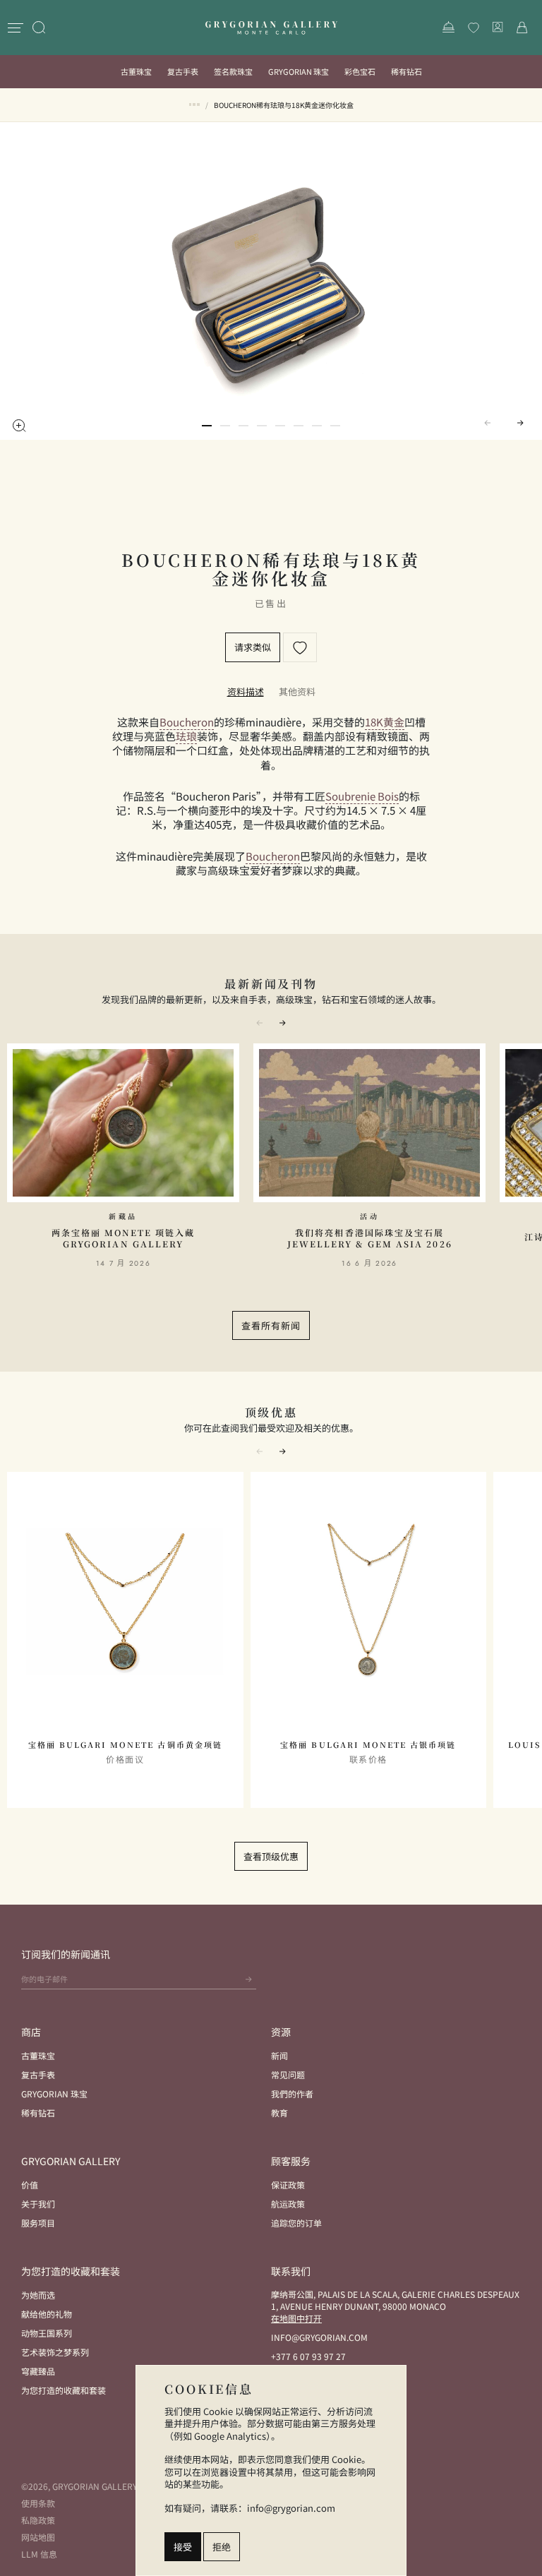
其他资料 (297, 691)
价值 (30, 2185)
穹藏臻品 (38, 2371)
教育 (279, 2113)
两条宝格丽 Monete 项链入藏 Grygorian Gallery (124, 1238)
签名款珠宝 (233, 71)
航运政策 (288, 2204)
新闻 (279, 2055)
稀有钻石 (406, 71)
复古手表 (183, 71)
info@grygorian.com (319, 2337)
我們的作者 (292, 2093)
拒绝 (222, 2547)
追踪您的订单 (296, 2223)
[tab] (246, 691)
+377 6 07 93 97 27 (308, 2356)
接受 (183, 2547)
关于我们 (38, 2204)
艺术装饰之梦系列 (55, 2352)
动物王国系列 (47, 2333)
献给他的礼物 (47, 2314)
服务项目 (38, 2223)
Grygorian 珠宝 (299, 71)
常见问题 (288, 2074)
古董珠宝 (136, 71)
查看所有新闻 (271, 1325)
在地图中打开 (296, 2318)
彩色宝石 (360, 71)
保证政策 (288, 2185)
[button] (207, 426)
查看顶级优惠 (271, 1856)
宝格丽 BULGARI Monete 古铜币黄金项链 (125, 1745)
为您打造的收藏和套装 (64, 2390)
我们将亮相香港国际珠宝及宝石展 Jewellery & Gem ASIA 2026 (370, 1238)
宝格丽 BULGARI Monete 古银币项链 (368, 1745)
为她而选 (38, 2295)
